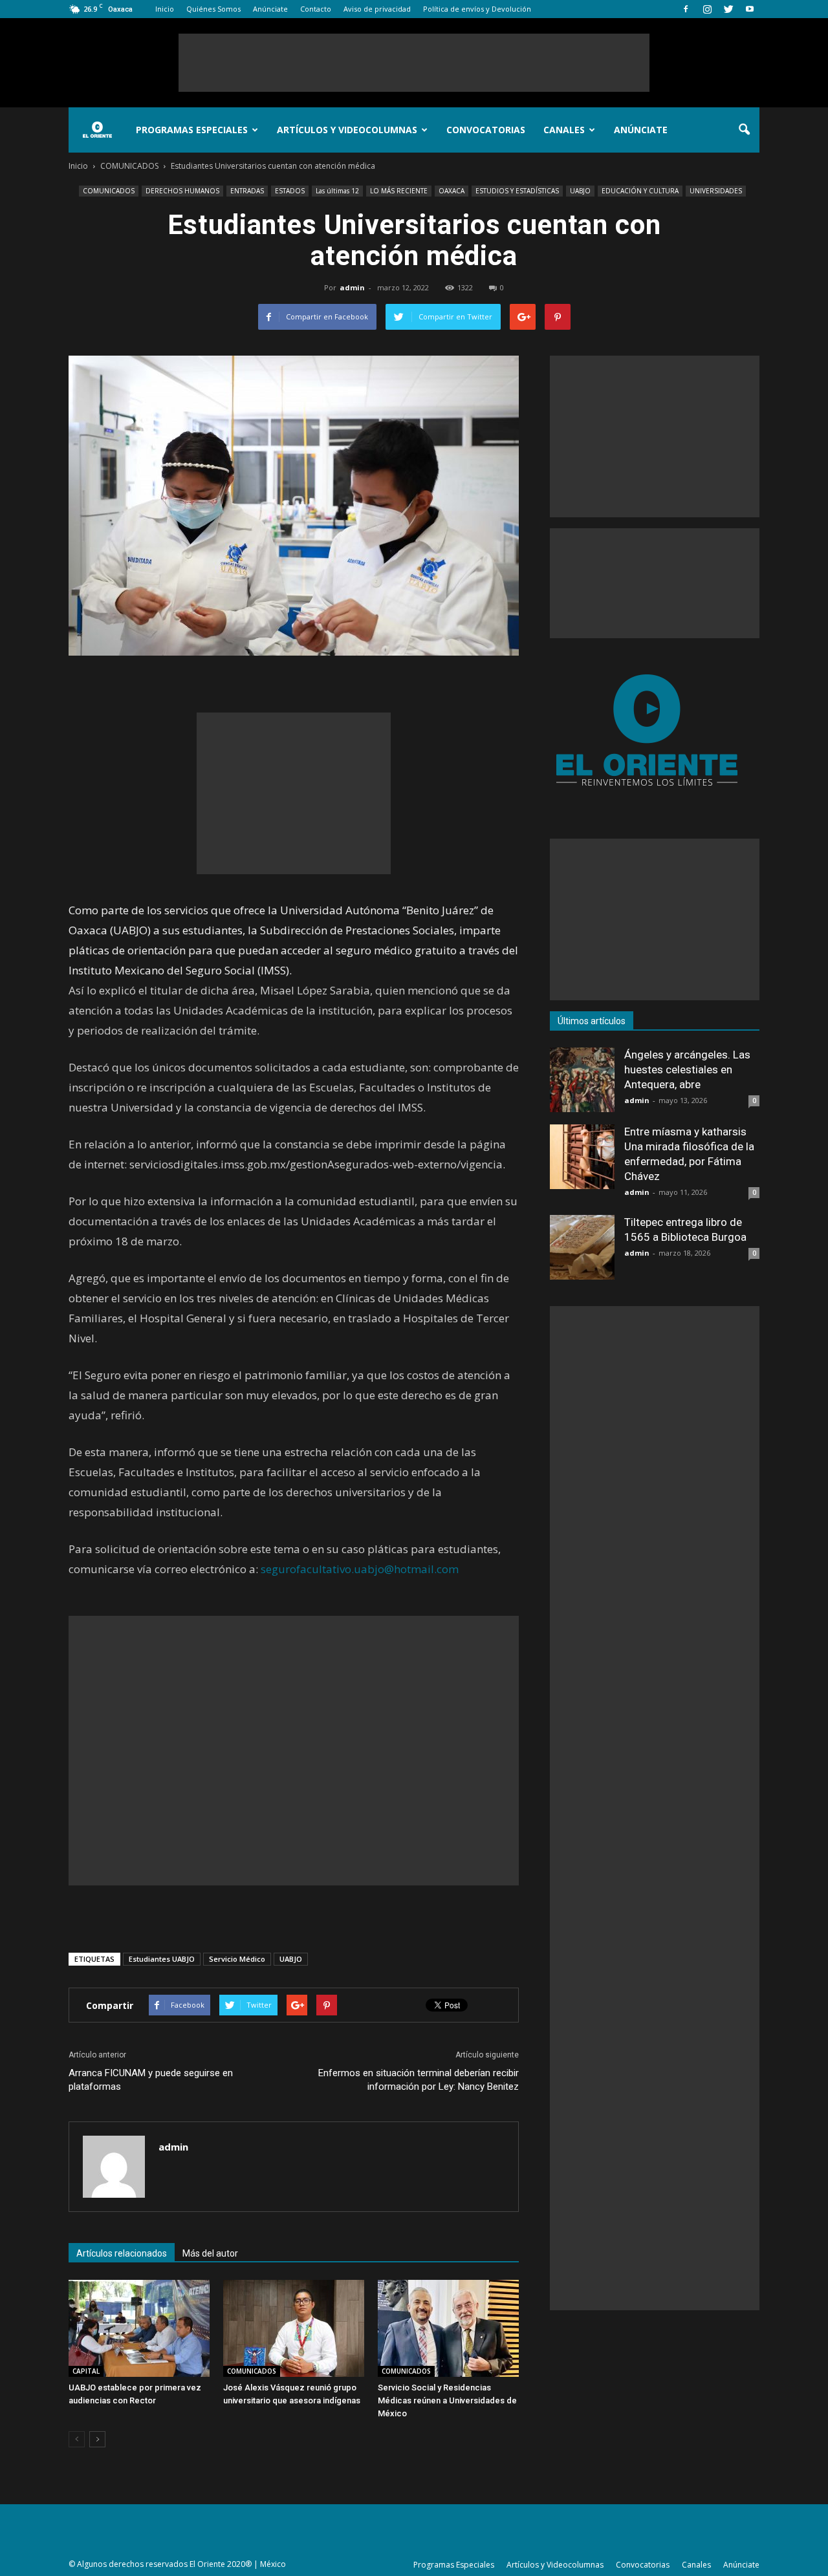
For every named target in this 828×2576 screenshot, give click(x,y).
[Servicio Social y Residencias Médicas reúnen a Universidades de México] (448, 2328)
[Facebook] (686, 9)
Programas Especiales (192, 130)
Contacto (316, 9)
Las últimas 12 (337, 191)
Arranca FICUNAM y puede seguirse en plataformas (151, 2080)
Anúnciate (270, 9)
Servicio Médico (237, 1959)
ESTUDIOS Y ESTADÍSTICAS (517, 191)
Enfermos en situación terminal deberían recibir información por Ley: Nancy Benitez (419, 2080)
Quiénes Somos (213, 9)
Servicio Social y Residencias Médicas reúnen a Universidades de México (447, 2400)
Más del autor (210, 2253)
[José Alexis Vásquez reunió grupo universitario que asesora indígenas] (294, 2328)
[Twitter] (728, 9)
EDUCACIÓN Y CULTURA (640, 191)
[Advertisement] (414, 63)
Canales (564, 130)
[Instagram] (707, 9)
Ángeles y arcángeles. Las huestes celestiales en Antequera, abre (687, 1069)
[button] (744, 130)
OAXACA (452, 191)
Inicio (165, 9)
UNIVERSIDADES (716, 191)
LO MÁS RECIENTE (399, 191)
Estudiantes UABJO (162, 1959)
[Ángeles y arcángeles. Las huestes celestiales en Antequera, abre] (582, 1080)
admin (352, 287)
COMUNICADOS (109, 191)
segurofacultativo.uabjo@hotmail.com (360, 1569)
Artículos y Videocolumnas (347, 130)
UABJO (580, 191)
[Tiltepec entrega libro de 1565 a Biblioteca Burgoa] (582, 1247)
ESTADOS (290, 191)
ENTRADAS (247, 191)
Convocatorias (486, 130)
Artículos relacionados (122, 2253)
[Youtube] (750, 9)
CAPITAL (86, 2371)
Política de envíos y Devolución (477, 9)
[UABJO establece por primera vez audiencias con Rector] (139, 2328)
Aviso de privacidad (377, 9)
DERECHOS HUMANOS (182, 191)
